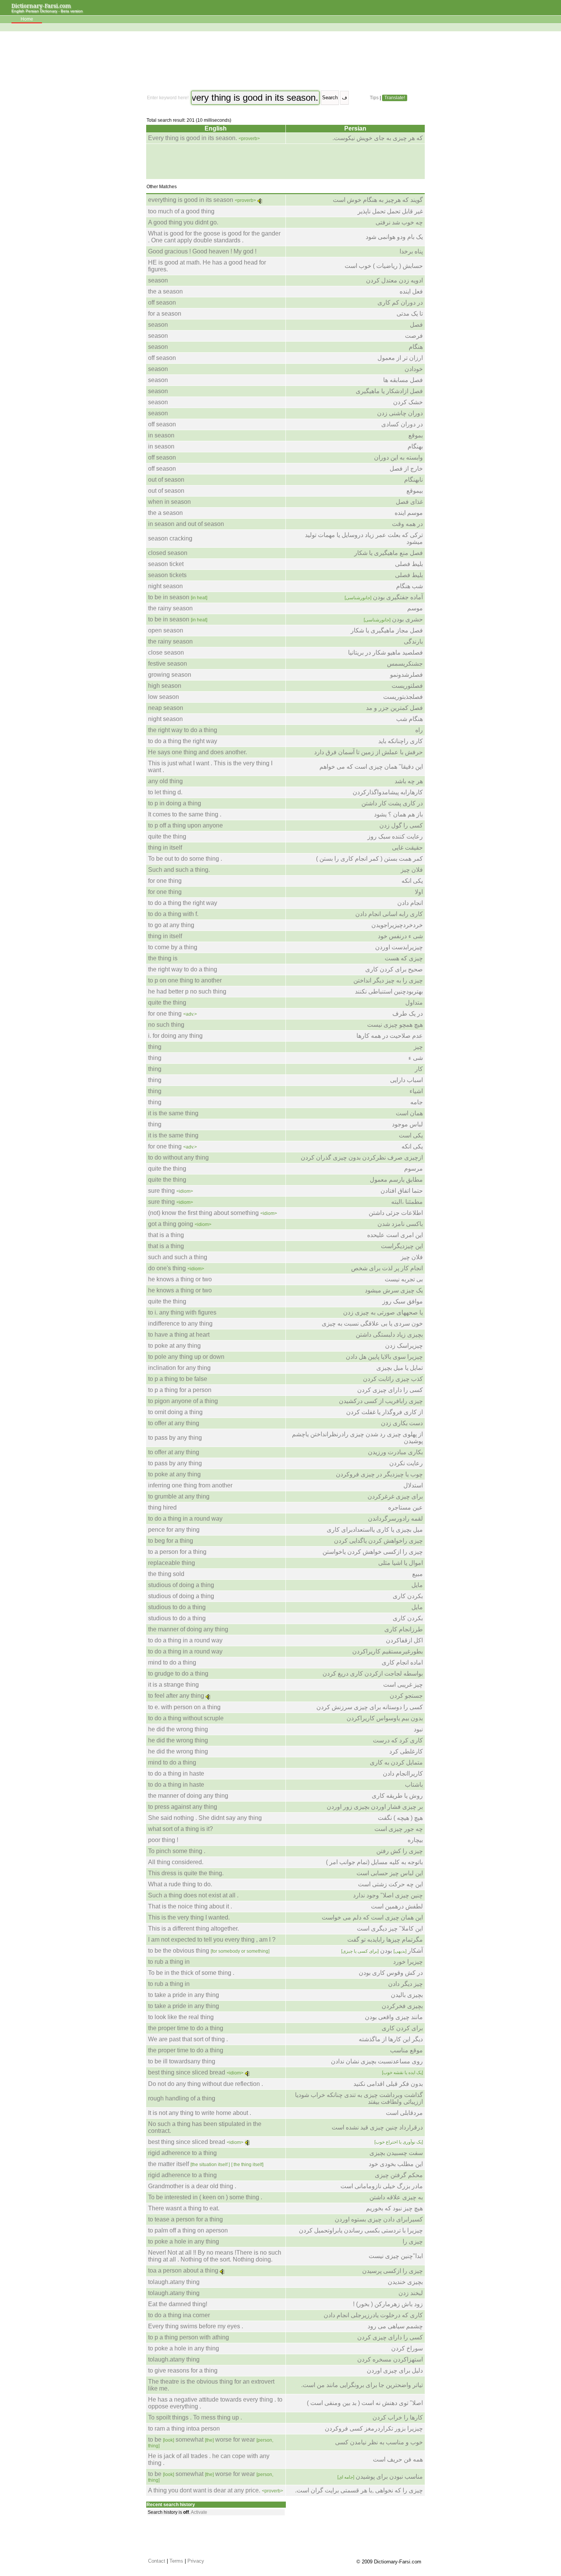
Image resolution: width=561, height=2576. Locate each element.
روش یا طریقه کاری (397, 1796)
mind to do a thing (172, 1662)
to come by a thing (173, 947)
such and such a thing (178, 1257)
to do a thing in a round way (185, 1519)
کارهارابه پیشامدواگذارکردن (388, 792)
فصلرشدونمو (406, 675)
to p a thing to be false (178, 1379)
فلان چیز (412, 870)
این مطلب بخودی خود (396, 2164)
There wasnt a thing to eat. (184, 2208)
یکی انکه (412, 881)
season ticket (166, 564)
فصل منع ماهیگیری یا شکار (389, 553)
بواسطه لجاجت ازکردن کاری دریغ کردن (373, 1674)
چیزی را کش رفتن (400, 1851)
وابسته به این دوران (398, 457)
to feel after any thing (176, 1696)
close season (166, 652)
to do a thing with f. (173, 914)
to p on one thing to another (185, 980)
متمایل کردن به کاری (396, 1762)
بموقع (416, 435)
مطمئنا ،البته (407, 1202)
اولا (419, 892)
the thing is (163, 958)
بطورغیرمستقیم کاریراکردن (388, 1651)
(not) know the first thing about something (203, 1213)
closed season (168, 553)
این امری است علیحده (395, 1235)
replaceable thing (172, 1563)
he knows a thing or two (180, 1279)
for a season (165, 314)
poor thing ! (163, 1840)
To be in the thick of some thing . (191, 1973)
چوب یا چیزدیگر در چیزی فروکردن (379, 1474)
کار (419, 1069)
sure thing (161, 1191)
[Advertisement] (285, 61)
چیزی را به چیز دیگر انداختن (388, 980)
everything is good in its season (191, 200)
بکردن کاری (408, 1596)
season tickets (167, 575)
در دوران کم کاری (400, 302)
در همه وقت (407, 524)
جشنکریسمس (405, 664)
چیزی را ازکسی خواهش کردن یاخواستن (373, 1552)
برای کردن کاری (402, 2028)
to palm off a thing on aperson (188, 2230)
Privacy (196, 2561)
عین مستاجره (405, 1507)
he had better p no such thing (187, 991)
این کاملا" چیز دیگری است (390, 1928)
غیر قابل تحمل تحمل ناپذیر (390, 211)
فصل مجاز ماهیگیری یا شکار (387, 630)
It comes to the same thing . (185, 814)
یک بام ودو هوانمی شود (394, 237)
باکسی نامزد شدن (400, 1224)
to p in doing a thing (175, 803)
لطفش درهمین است (397, 1906)
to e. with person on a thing (184, 1707)
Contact (157, 2561)
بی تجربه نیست (404, 1279)
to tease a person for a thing (185, 2219)
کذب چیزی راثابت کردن (393, 1379)
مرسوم (413, 1169)
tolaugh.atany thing (174, 2282)
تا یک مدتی (410, 314)
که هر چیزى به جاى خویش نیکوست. (378, 138)
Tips (374, 98)
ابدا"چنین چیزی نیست (396, 2256)
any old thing (165, 781)
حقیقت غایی (407, 848)
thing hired (162, 1507)
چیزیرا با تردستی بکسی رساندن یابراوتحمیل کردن (361, 2230)
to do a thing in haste (176, 1774)
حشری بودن (393, 619)
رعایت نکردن (406, 1463)
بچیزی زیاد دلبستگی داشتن (389, 1335)
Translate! (395, 98)
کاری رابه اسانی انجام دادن (389, 914)
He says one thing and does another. (197, 752)
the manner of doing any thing (188, 1629)
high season (165, 686)
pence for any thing (174, 1530)
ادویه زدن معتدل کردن (394, 280)
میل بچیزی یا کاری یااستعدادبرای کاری (375, 1530)
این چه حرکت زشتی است (390, 1884)
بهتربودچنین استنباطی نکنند (389, 991)
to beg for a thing (171, 1541)
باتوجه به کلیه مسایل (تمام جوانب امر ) (374, 1862)
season (158, 280)
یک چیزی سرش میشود (394, 1290)
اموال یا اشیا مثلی (401, 1563)
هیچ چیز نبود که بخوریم (394, 2208)
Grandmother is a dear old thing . (192, 2186)
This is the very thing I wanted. (189, 1917)
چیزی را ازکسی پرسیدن (393, 2271)
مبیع (418, 1574)
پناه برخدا (411, 251)
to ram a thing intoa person (184, 2428)
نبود (418, 1729)
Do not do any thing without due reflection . (206, 2084)
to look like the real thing (181, 2017)
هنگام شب (409, 719)
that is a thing (166, 1235)
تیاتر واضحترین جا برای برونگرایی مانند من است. (362, 2385)
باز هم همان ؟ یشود (398, 814)
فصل (416, 325)
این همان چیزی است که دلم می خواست (372, 1917)
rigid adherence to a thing (182, 2153)
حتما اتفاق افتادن (402, 1191)
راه (419, 730)
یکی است (411, 1135)
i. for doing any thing (175, 1036)
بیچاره (415, 1840)
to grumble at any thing (179, 1496)
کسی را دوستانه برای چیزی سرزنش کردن (370, 1707)
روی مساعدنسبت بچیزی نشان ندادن (377, 2061)
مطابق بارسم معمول (396, 1180)
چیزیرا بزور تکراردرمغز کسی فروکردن (374, 2428)
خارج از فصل (406, 469)
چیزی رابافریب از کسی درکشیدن (381, 1401)
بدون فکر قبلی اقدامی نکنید (388, 2084)
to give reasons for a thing (183, 2370)
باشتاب (414, 1785)
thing (155, 1047)
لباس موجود (407, 1124)
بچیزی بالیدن (407, 1995)
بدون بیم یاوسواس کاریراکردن (385, 1718)
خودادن (414, 369)
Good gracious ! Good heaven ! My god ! (202, 251)
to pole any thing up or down (186, 1357)
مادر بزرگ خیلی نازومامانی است (382, 2186)
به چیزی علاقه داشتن (396, 2197)
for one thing (165, 881)
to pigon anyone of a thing (183, 1401)
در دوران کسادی (402, 424)
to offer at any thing (174, 1423)
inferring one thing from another (190, 1485)
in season (161, 435)
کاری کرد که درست (398, 1740)
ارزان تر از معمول (400, 358)
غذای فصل (409, 502)
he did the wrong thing (178, 1729)
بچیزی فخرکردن (402, 2006)
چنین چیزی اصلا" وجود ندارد (388, 1895)
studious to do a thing (177, 1607)
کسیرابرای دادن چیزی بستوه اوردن (379, 2219)
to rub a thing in (169, 1962)
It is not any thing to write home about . (200, 2113)
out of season (166, 480)
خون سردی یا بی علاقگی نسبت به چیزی (372, 1323)
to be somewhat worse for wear (211, 2442)
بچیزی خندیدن (405, 2282)
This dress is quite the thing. (186, 1873)
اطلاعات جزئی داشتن (396, 1213)
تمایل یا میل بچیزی (400, 1368)
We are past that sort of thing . (188, 2039)
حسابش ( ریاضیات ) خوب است (384, 266)
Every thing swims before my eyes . (196, 2326)
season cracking (170, 538)
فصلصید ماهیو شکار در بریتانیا (385, 652)
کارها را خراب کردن (398, 2417)
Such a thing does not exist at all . (193, 1895)
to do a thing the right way (183, 741)
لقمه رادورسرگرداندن (395, 1519)
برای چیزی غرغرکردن (395, 1496)
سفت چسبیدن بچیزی (396, 2153)
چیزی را (413, 2241)
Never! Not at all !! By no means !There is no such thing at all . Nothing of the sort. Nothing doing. (215, 2256)
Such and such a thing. (179, 870)
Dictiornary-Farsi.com (41, 6)
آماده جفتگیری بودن (384, 597)
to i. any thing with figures (182, 1312)
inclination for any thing (179, 1368)
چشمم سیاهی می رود (395, 2326)
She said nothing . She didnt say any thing (205, 1818)
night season (165, 586)
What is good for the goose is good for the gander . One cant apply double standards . (214, 237)
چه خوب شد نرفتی (399, 222)
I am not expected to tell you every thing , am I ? (212, 1940)
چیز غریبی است (403, 1685)
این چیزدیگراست (402, 1246)
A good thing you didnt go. (183, 222)
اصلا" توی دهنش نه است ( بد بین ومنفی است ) (365, 2403)
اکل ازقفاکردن (404, 1640)
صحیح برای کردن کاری (394, 969)
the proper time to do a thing (186, 2028)
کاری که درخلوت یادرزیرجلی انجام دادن (373, 2315)
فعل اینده (411, 291)
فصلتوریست (407, 686)
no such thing (166, 1025)
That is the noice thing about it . (190, 1906)
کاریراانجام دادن (403, 1774)
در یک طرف (408, 1014)
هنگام (416, 347)
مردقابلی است (404, 2113)
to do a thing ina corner (179, 2315)
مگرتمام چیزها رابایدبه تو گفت (385, 1940)
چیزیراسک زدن (404, 1346)
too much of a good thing (181, 211)
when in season (169, 502)
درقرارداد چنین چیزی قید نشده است (377, 2127)
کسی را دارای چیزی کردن (390, 1390)
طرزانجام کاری (404, 1629)
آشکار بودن (382, 1951)
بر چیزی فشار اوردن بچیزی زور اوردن (375, 1807)
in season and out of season (186, 524)
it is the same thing (173, 1113)
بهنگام (415, 446)
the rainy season (170, 608)
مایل (417, 1585)
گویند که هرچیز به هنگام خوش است (378, 200)
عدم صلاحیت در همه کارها (390, 1036)
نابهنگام (413, 480)
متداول (414, 1002)
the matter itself (206, 2164)
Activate (199, 2512)
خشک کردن (408, 402)
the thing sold (166, 1574)
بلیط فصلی (409, 564)
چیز (418, 1047)
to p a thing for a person (180, 1390)
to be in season (178, 597)
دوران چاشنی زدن (400, 413)
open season (166, 630)
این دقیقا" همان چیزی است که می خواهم (371, 767)
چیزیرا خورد (408, 1962)
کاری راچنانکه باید (401, 741)
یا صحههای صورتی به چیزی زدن (383, 1312)
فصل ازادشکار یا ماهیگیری (389, 391)
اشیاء (416, 1091)
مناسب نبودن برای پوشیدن (380, 2477)
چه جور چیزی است (399, 1829)
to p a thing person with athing (189, 2337)
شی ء (416, 1058)
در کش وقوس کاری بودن (391, 1973)
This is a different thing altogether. (193, 1928)
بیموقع (415, 491)
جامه (417, 1102)
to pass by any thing (175, 1438)
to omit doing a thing (175, 1412)
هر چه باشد (409, 781)
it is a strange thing (173, 1685)
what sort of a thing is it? (181, 1829)
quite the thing (167, 836)
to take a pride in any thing (184, 1995)
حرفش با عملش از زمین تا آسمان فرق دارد (368, 752)
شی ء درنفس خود (400, 936)
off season (162, 302)
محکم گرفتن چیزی (399, 2175)
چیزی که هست (404, 958)
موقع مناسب (406, 2050)
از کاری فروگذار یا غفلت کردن (384, 1412)
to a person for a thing (177, 1552)
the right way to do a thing (183, 730)
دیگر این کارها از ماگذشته (391, 2039)
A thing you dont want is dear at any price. (204, 2490)
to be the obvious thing (209, 1951)
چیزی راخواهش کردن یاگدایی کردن (378, 1541)
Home (27, 19)
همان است (409, 1113)
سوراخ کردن (407, 2348)
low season (164, 697)
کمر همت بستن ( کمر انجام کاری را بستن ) (369, 859)
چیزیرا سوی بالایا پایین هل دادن (384, 1357)
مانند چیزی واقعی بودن (394, 2017)
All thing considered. (176, 1862)
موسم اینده (409, 513)
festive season (168, 664)
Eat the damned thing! (178, 2304)
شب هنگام (409, 586)
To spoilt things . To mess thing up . (195, 2417)
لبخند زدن (411, 2293)
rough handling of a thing (182, 2098)
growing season (170, 675)
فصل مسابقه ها (403, 380)
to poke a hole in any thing (184, 2241)
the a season (165, 291)
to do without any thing (178, 1157)
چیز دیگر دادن (405, 1984)
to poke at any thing (174, 1346)
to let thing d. (165, 792)
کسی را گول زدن (401, 825)
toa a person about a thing (183, 2270)
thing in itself (165, 848)
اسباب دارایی (406, 1080)
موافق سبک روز (403, 1301)
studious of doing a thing (181, 1585)
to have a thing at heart (179, 1335)
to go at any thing (171, 925)
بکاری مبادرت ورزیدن (395, 1452)
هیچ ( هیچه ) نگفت (400, 1818)
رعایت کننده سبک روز (395, 836)
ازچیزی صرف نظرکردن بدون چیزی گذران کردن (362, 1157)
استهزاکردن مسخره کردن (390, 2359)
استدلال (413, 1485)
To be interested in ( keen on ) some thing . (205, 2197)
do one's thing (167, 1268)
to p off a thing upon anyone (185, 825)
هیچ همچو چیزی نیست (395, 1025)
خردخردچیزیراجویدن (397, 925)
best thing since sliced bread (187, 2072)
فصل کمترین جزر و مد (394, 708)
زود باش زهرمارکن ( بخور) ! (388, 2304)
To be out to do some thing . (185, 859)
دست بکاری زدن (402, 1423)
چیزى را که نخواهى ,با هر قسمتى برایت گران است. (359, 2490)
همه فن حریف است (398, 2459)
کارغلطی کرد (406, 1751)
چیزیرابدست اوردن (399, 947)
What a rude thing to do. (180, 1884)
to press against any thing (183, 1807)
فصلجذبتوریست (403, 697)
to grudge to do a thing (178, 1674)
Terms (176, 2561)
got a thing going (171, 1224)
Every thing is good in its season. (193, 138)
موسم (415, 608)
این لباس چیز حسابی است (390, 1873)
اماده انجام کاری (402, 1662)
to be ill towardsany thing (182, 2061)
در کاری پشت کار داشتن (392, 803)
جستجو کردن (406, 1696)
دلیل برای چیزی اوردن (395, 2370)
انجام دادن (410, 903)
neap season (166, 708)
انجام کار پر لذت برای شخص (387, 1268)
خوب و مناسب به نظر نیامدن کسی (379, 2442)
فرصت (414, 336)
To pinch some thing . (177, 1851)
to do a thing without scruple (186, 1718)
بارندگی (413, 641)
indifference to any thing (180, 1323)
